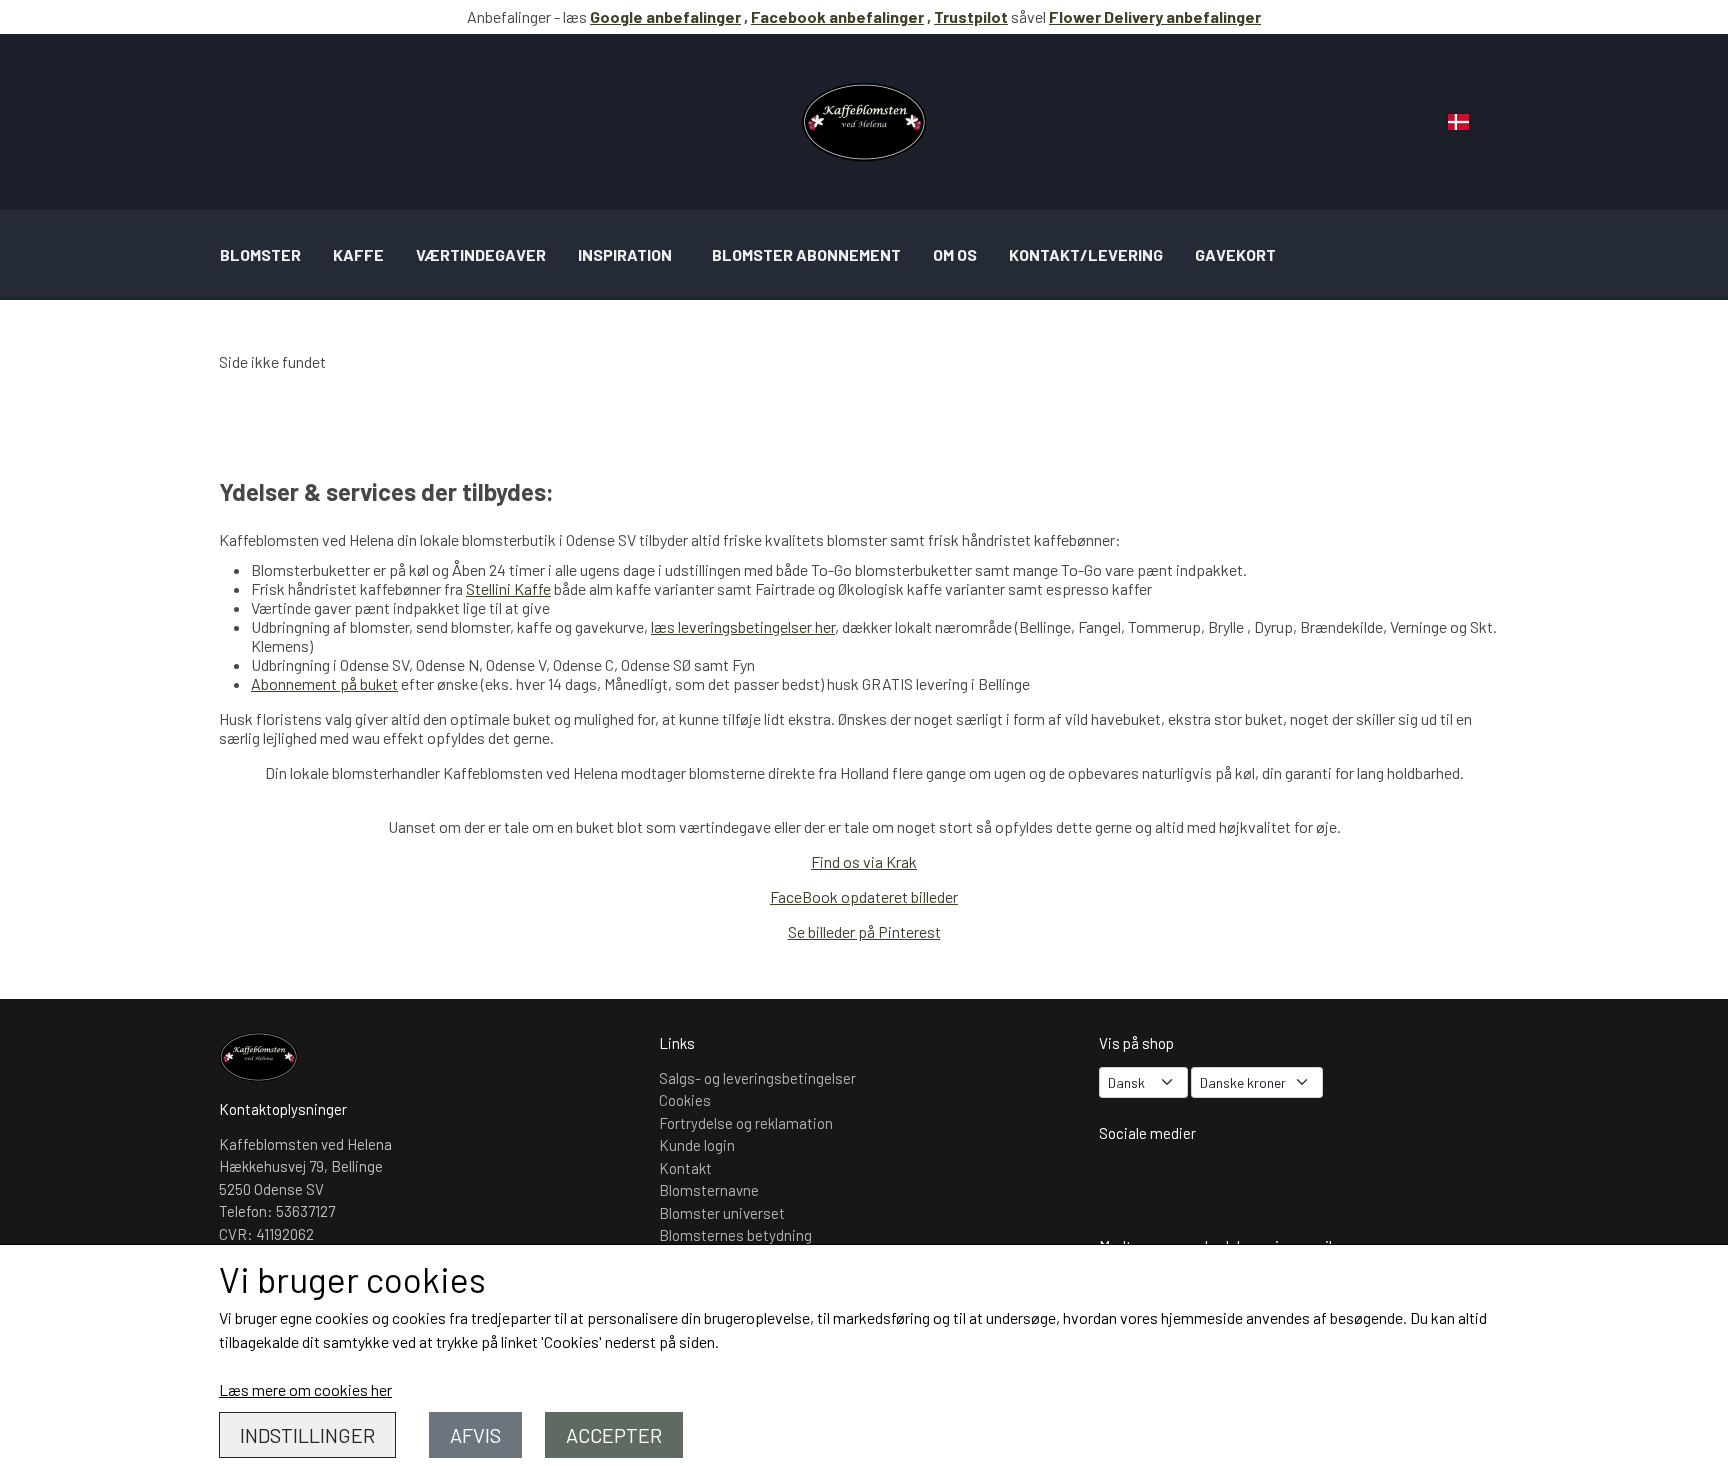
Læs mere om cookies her (305, 1389)
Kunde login (697, 1145)
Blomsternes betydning (735, 1235)
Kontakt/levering (1086, 254)
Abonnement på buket (324, 683)
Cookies (685, 1100)
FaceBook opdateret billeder (864, 896)
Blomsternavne (709, 1190)
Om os (955, 254)
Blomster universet (722, 1213)
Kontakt (685, 1168)
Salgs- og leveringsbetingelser (757, 1078)
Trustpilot (971, 16)
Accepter (614, 1435)
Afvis (475, 1435)
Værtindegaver (481, 254)
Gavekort (1235, 254)
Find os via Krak (864, 861)
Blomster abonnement (806, 254)
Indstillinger (307, 1435)
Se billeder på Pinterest (864, 931)
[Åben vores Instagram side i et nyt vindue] (1124, 1185)
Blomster (260, 254)
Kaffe (358, 254)
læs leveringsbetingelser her (743, 626)
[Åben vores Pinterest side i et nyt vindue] (1240, 1185)
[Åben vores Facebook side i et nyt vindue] (1182, 1185)
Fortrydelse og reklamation (746, 1123)
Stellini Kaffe (508, 588)
